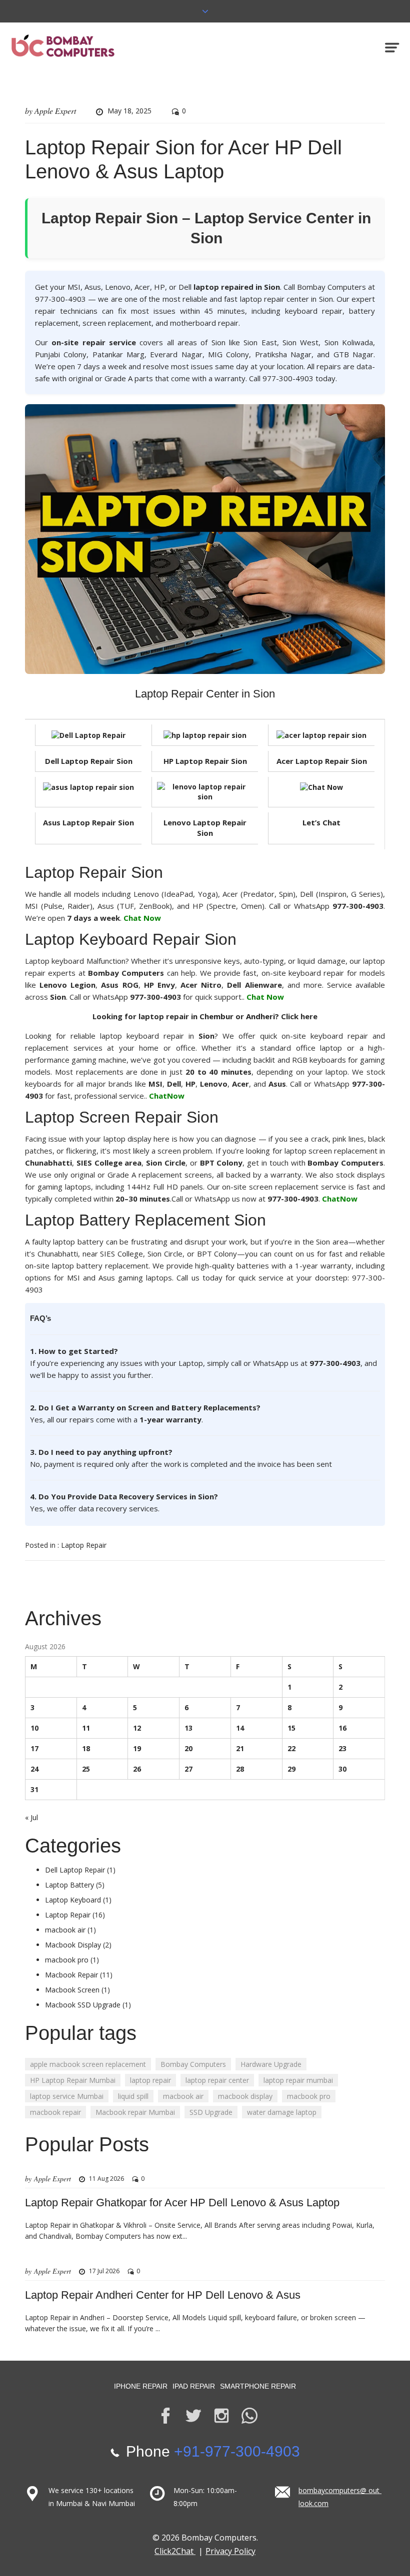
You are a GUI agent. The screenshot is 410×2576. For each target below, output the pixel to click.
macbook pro (67, 1960)
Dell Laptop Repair (75, 1870)
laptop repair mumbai (298, 2080)
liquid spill (133, 2096)
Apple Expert (55, 111)
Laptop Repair (84, 1545)
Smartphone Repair (258, 2386)
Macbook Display (73, 1945)
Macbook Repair (71, 1975)
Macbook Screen (72, 1990)
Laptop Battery (69, 1885)
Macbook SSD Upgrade (83, 2005)
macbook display (245, 2096)
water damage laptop (282, 2112)
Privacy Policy (230, 2551)
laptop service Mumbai (67, 2096)
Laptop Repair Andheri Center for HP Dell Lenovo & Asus (163, 2295)
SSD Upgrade (211, 2112)
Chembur (216, 1016)
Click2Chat (175, 2551)
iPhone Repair (141, 2386)
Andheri (260, 1016)
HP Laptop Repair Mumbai (73, 2080)
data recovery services (118, 1508)
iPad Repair (194, 2386)
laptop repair (150, 2080)
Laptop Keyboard (73, 1900)
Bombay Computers (193, 2064)
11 (86, 1728)
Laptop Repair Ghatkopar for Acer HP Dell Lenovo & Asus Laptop (182, 2203)
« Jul (31, 1817)
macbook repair (55, 2112)
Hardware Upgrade (271, 2064)
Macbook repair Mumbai (135, 2112)
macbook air (65, 1930)
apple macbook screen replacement (88, 2064)
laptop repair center (217, 2080)
